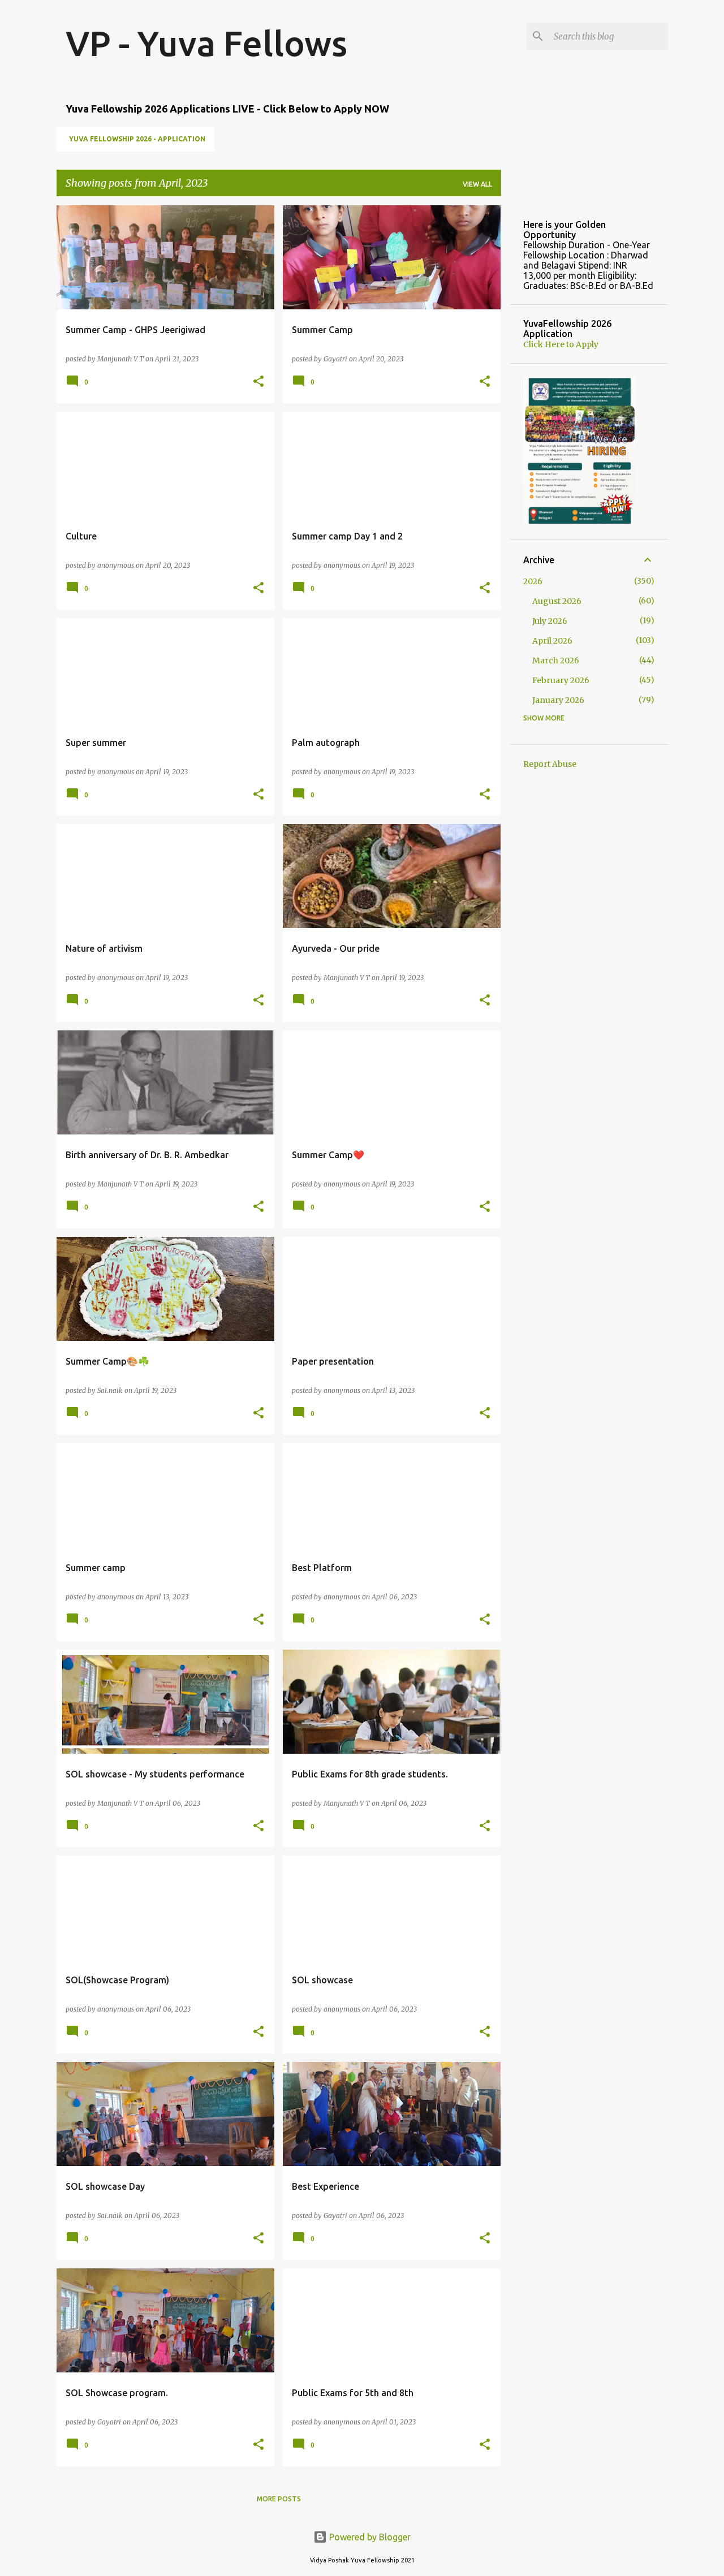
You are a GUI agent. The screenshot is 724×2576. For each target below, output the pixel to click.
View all (477, 184)
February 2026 (561, 680)
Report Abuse (550, 764)
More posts (279, 2499)
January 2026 (558, 700)
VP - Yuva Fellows (206, 43)
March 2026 (556, 661)
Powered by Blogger (369, 2537)
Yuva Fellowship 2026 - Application (137, 139)
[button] (258, 382)
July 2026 (550, 621)
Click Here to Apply (561, 344)
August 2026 (557, 601)
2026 (533, 581)
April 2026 (552, 641)
